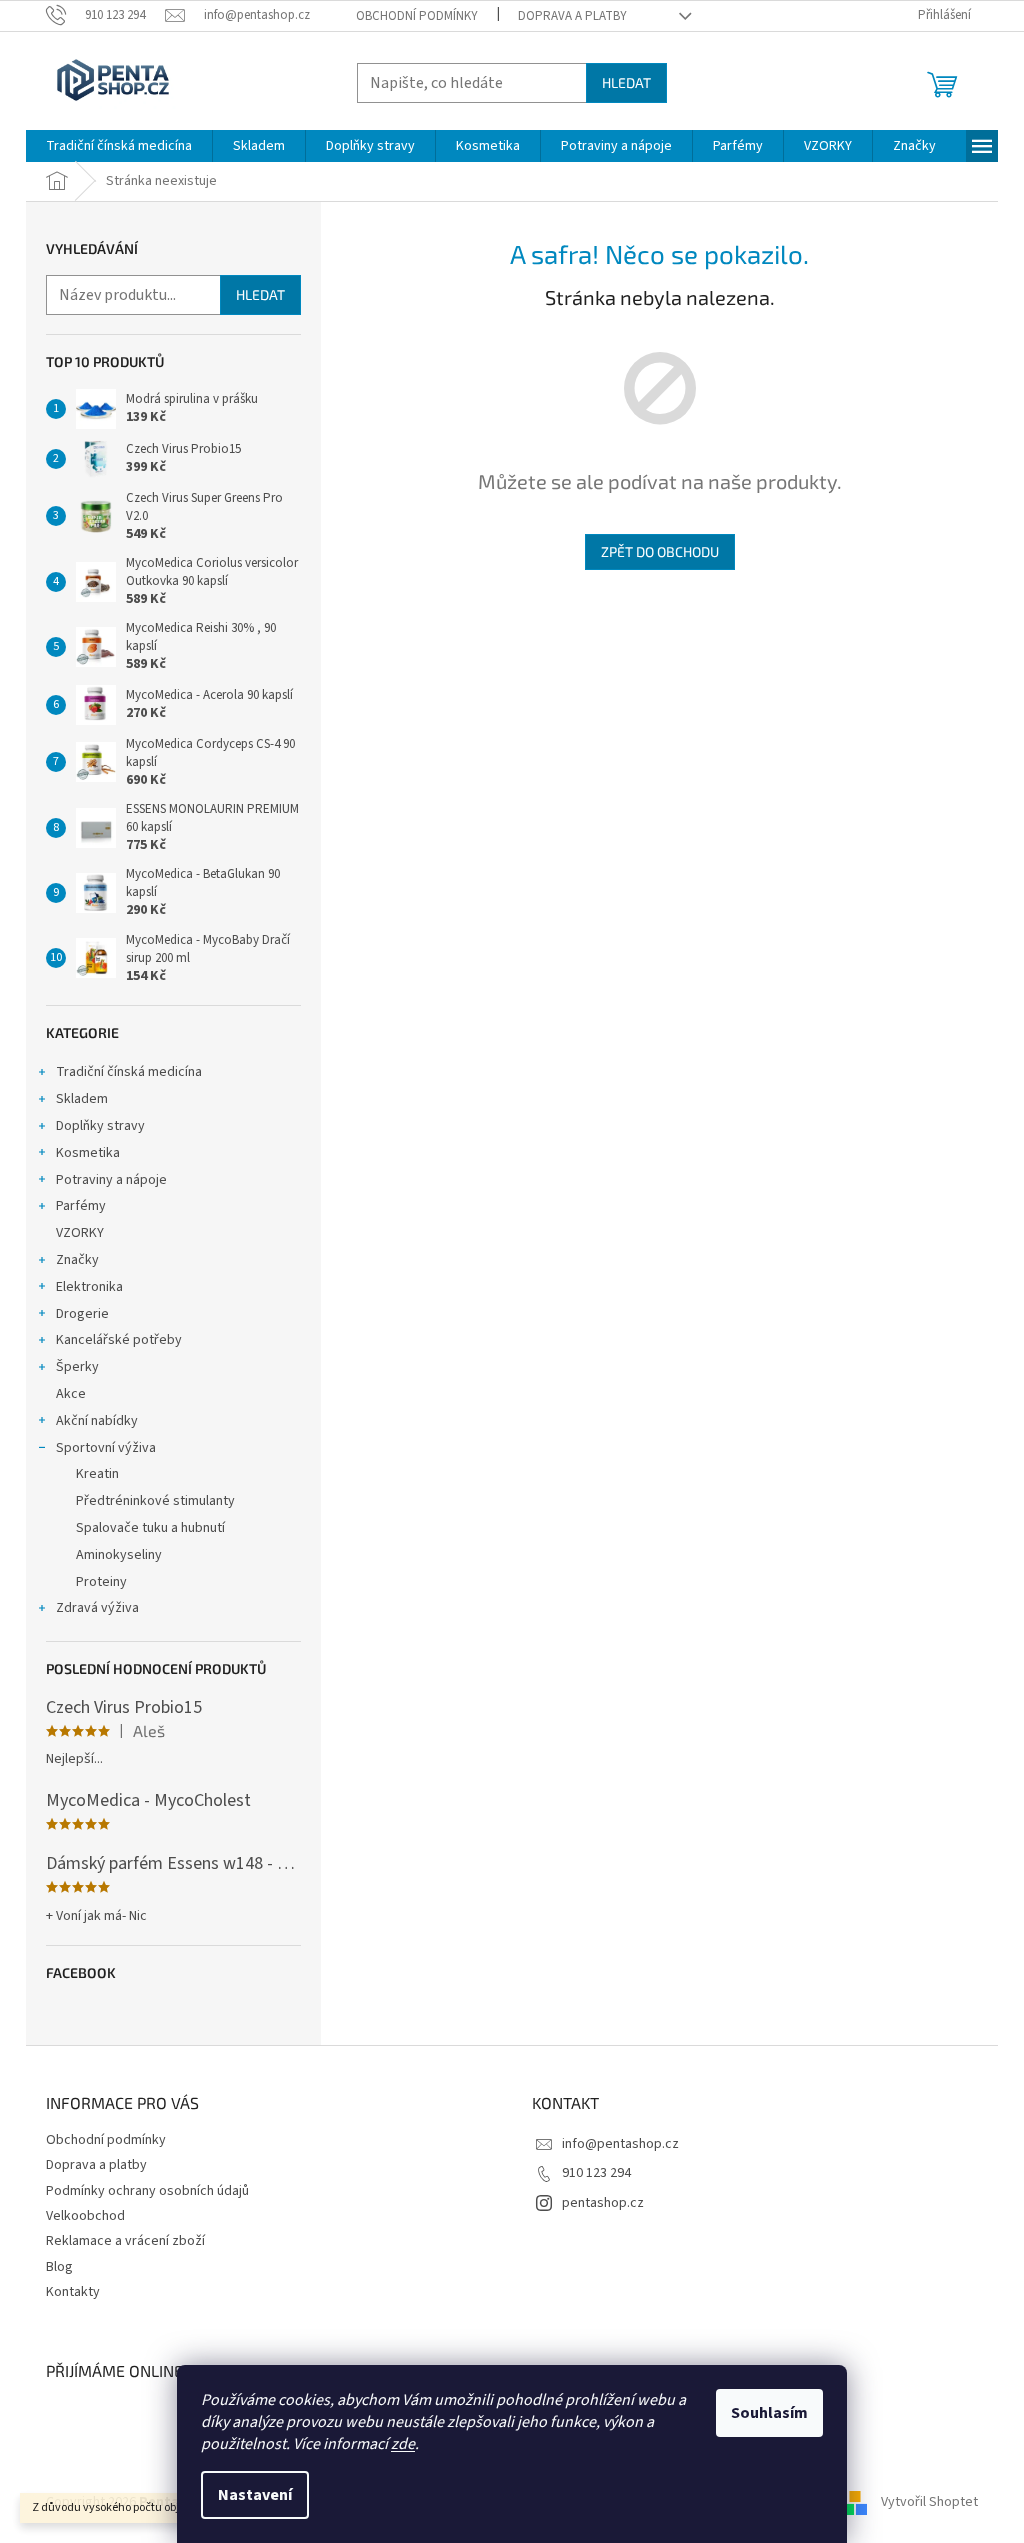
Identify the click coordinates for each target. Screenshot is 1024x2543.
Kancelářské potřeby (119, 1340)
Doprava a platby (572, 16)
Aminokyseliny (119, 1555)
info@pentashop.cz (620, 2144)
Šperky (77, 1367)
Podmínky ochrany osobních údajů (147, 2191)
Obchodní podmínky (417, 16)
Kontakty (73, 2292)
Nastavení (255, 2495)
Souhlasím (769, 2413)
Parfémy (81, 1206)
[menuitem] (119, 146)
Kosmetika (88, 1153)
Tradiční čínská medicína (129, 1072)
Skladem (82, 1099)
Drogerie (82, 1314)
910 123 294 (596, 2173)
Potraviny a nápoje (111, 1180)
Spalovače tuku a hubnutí (150, 1528)
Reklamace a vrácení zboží (125, 2241)
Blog (59, 2267)
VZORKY (80, 1233)
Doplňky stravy (100, 1126)
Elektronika (89, 1287)
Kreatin (97, 1474)
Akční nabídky (97, 1421)
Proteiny (101, 1582)
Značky (77, 1260)
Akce (71, 1394)
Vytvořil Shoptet (929, 2502)
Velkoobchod (85, 2216)
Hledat (626, 82)
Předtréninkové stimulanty (155, 1501)
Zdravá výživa (97, 1608)
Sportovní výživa (106, 1448)
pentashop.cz (603, 2203)
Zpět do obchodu (660, 551)
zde (403, 2444)
